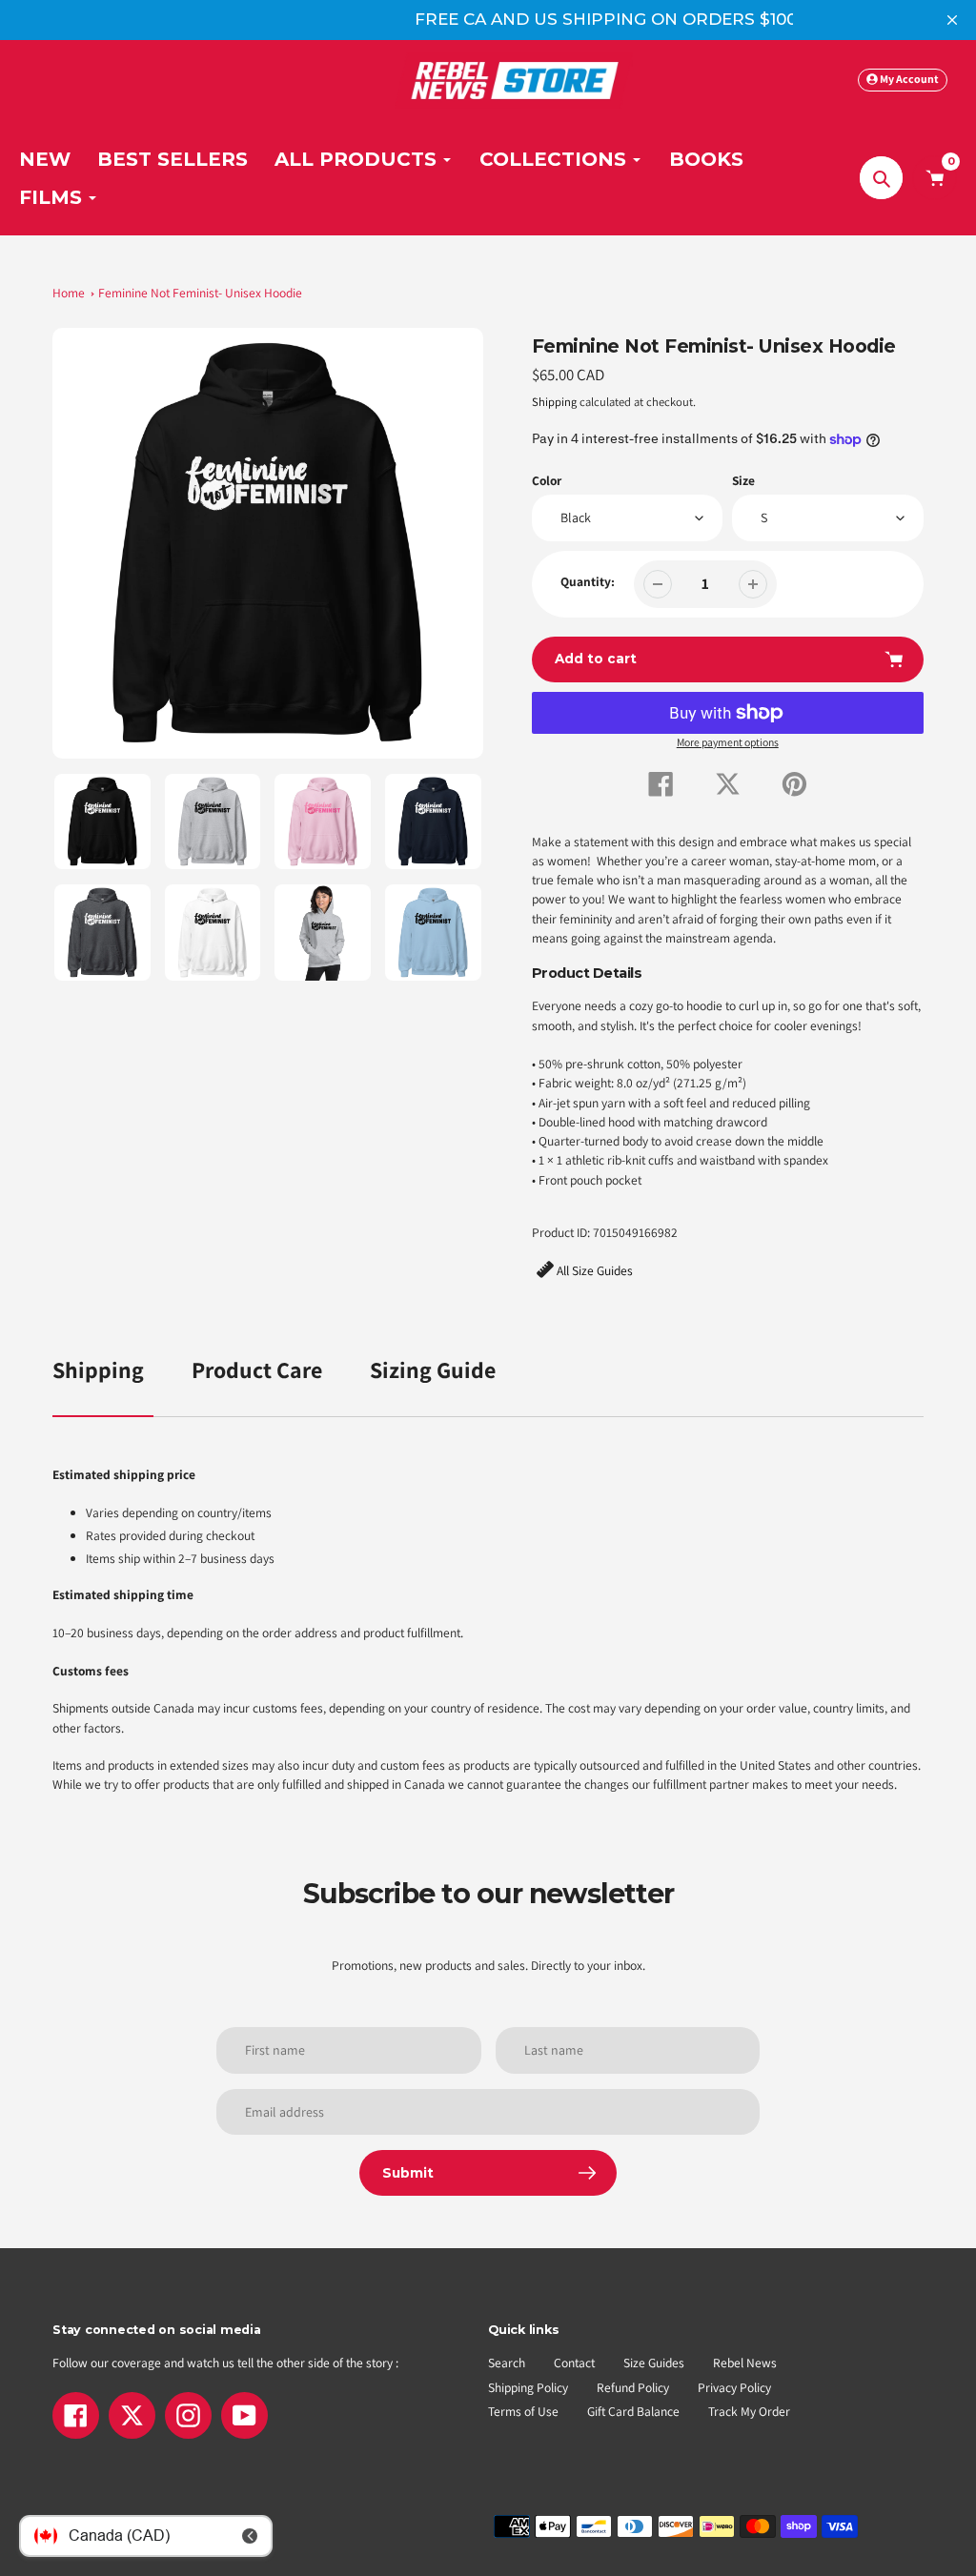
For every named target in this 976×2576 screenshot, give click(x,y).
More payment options (728, 742)
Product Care (257, 1369)
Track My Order (749, 2411)
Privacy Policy (734, 2387)
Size (743, 480)
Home (69, 293)
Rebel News (745, 2363)
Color (547, 480)
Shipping (554, 402)
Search (507, 2363)
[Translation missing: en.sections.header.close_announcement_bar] (952, 20)
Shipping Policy (528, 2387)
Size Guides (654, 2363)
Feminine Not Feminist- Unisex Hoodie (200, 293)
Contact (574, 2363)
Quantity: (588, 581)
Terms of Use (523, 2411)
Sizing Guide (433, 1369)
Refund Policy (633, 2387)
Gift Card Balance (633, 2411)
